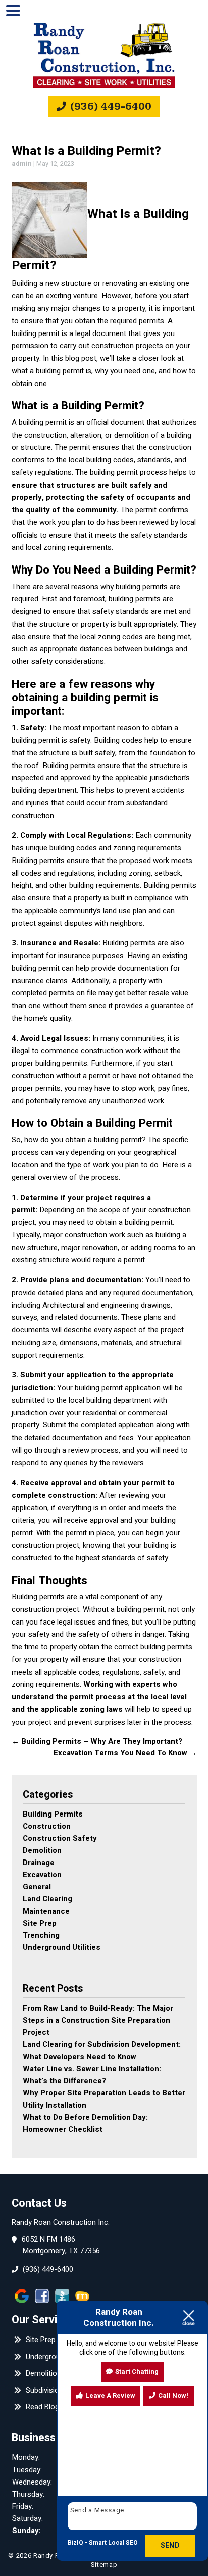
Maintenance (46, 1911)
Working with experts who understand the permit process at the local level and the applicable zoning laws (99, 1697)
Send (170, 2545)
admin (22, 163)
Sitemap (104, 2565)
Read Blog (41, 2407)
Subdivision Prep (52, 2390)
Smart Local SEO (113, 2543)
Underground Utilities (62, 1947)
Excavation (42, 1875)
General (37, 1887)
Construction (47, 1826)
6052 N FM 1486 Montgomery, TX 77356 (61, 2246)
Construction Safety (60, 1838)
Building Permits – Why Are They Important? (97, 1741)
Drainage (39, 1863)
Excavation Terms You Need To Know (125, 1753)
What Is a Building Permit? (86, 151)
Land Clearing (47, 1899)
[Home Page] (104, 56)
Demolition (42, 1850)
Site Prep (40, 1923)
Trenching (41, 1935)
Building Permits (53, 1814)
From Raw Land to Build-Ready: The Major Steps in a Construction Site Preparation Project (98, 2020)
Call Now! (173, 2395)
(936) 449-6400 (110, 106)
